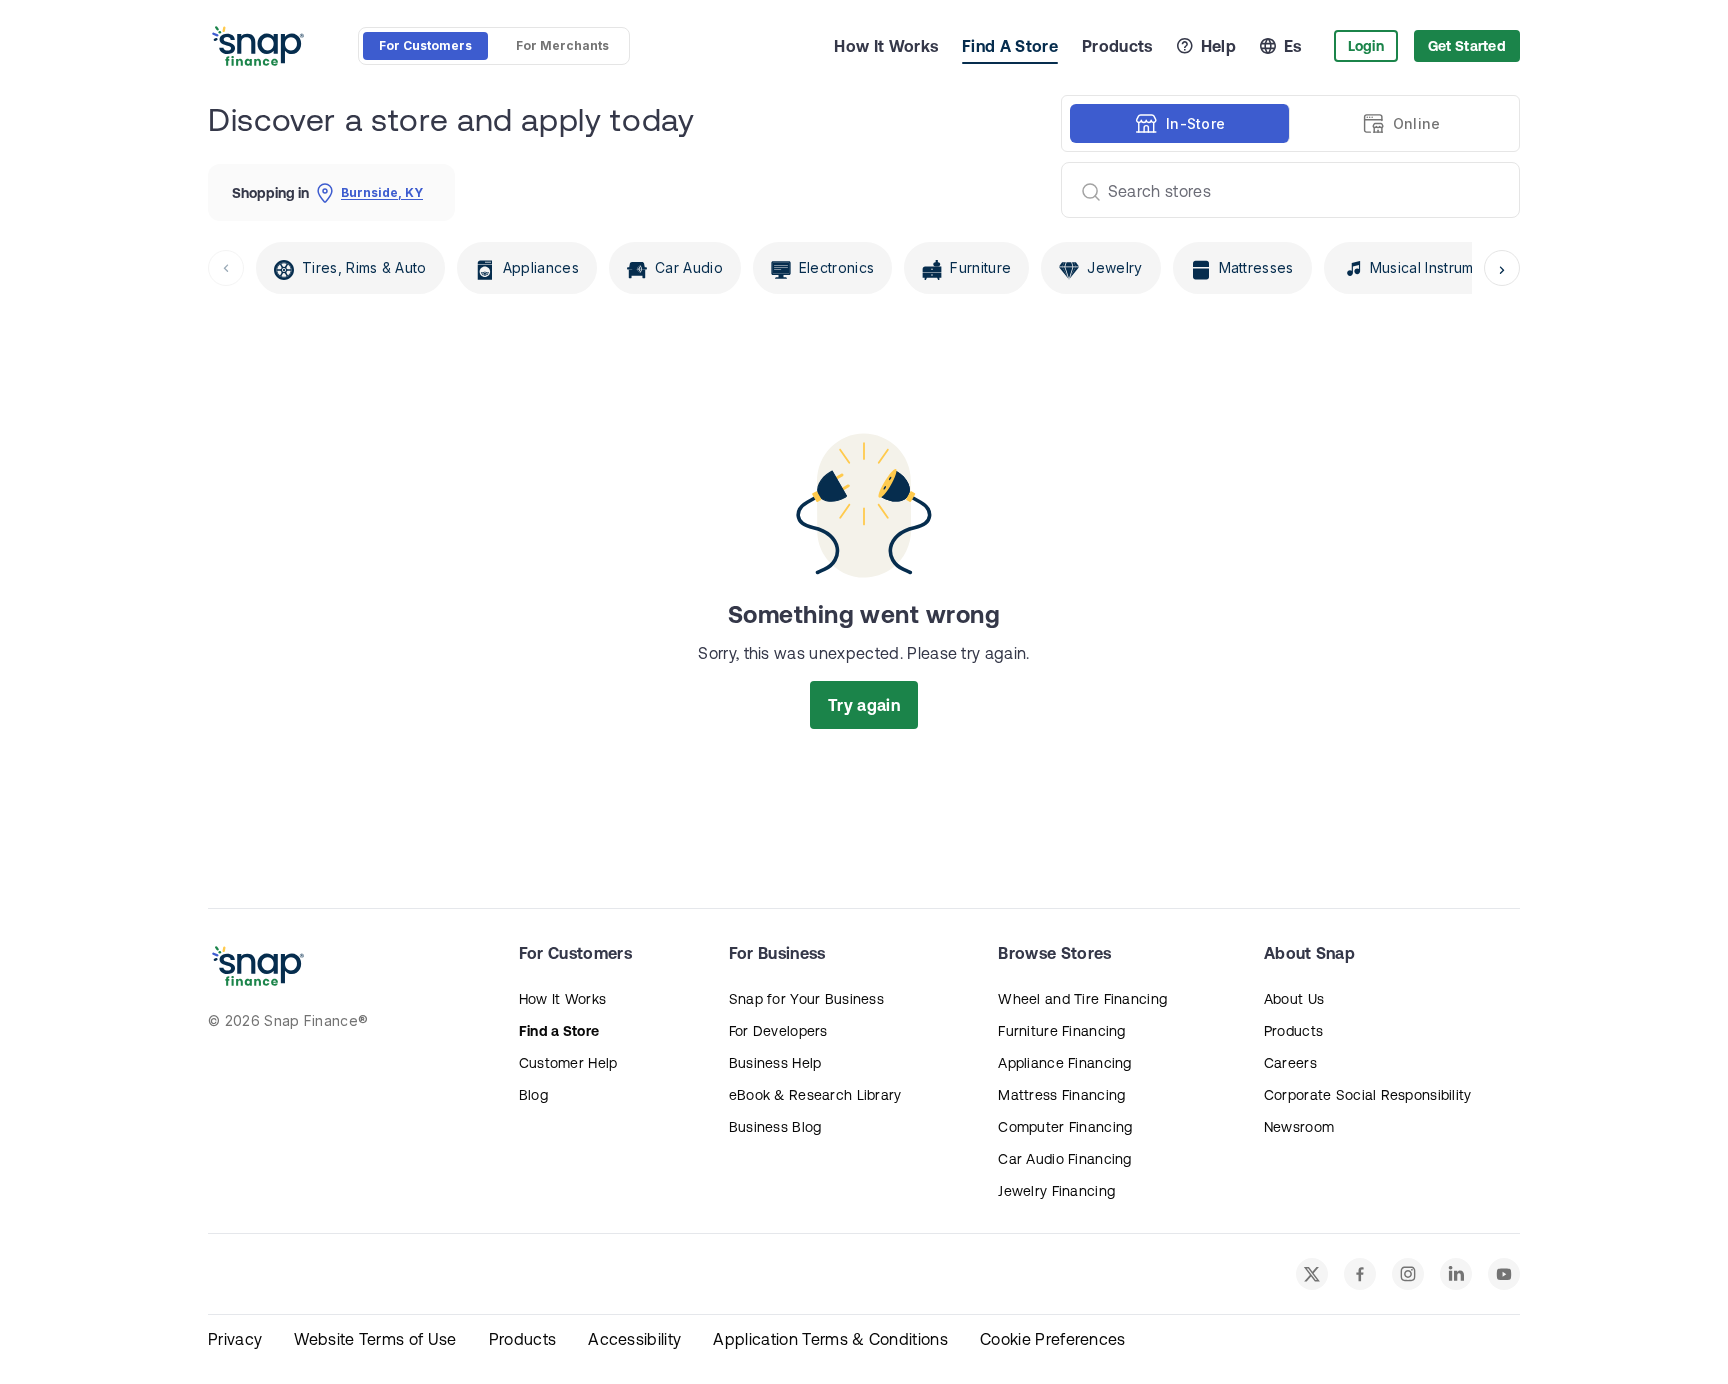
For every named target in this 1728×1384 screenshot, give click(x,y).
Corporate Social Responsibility (1368, 1095)
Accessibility (634, 1339)
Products (1117, 46)
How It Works (886, 46)
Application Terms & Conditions (830, 1339)
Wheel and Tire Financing (1082, 999)
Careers (1290, 1063)
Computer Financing (1065, 1127)
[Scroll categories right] (1502, 268)
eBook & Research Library (815, 1095)
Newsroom (1299, 1127)
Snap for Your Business (806, 999)
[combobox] (1282, 190)
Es (1293, 46)
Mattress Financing (1061, 1095)
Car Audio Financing (1064, 1159)
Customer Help (568, 1063)
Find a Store (559, 1031)
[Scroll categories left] (226, 268)
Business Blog (775, 1127)
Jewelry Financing (1056, 1191)
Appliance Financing (1064, 1063)
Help (1218, 46)
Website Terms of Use (375, 1339)
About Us (1294, 999)
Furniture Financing (1061, 1031)
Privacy (235, 1339)
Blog (533, 1095)
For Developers (778, 1031)
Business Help (775, 1063)
